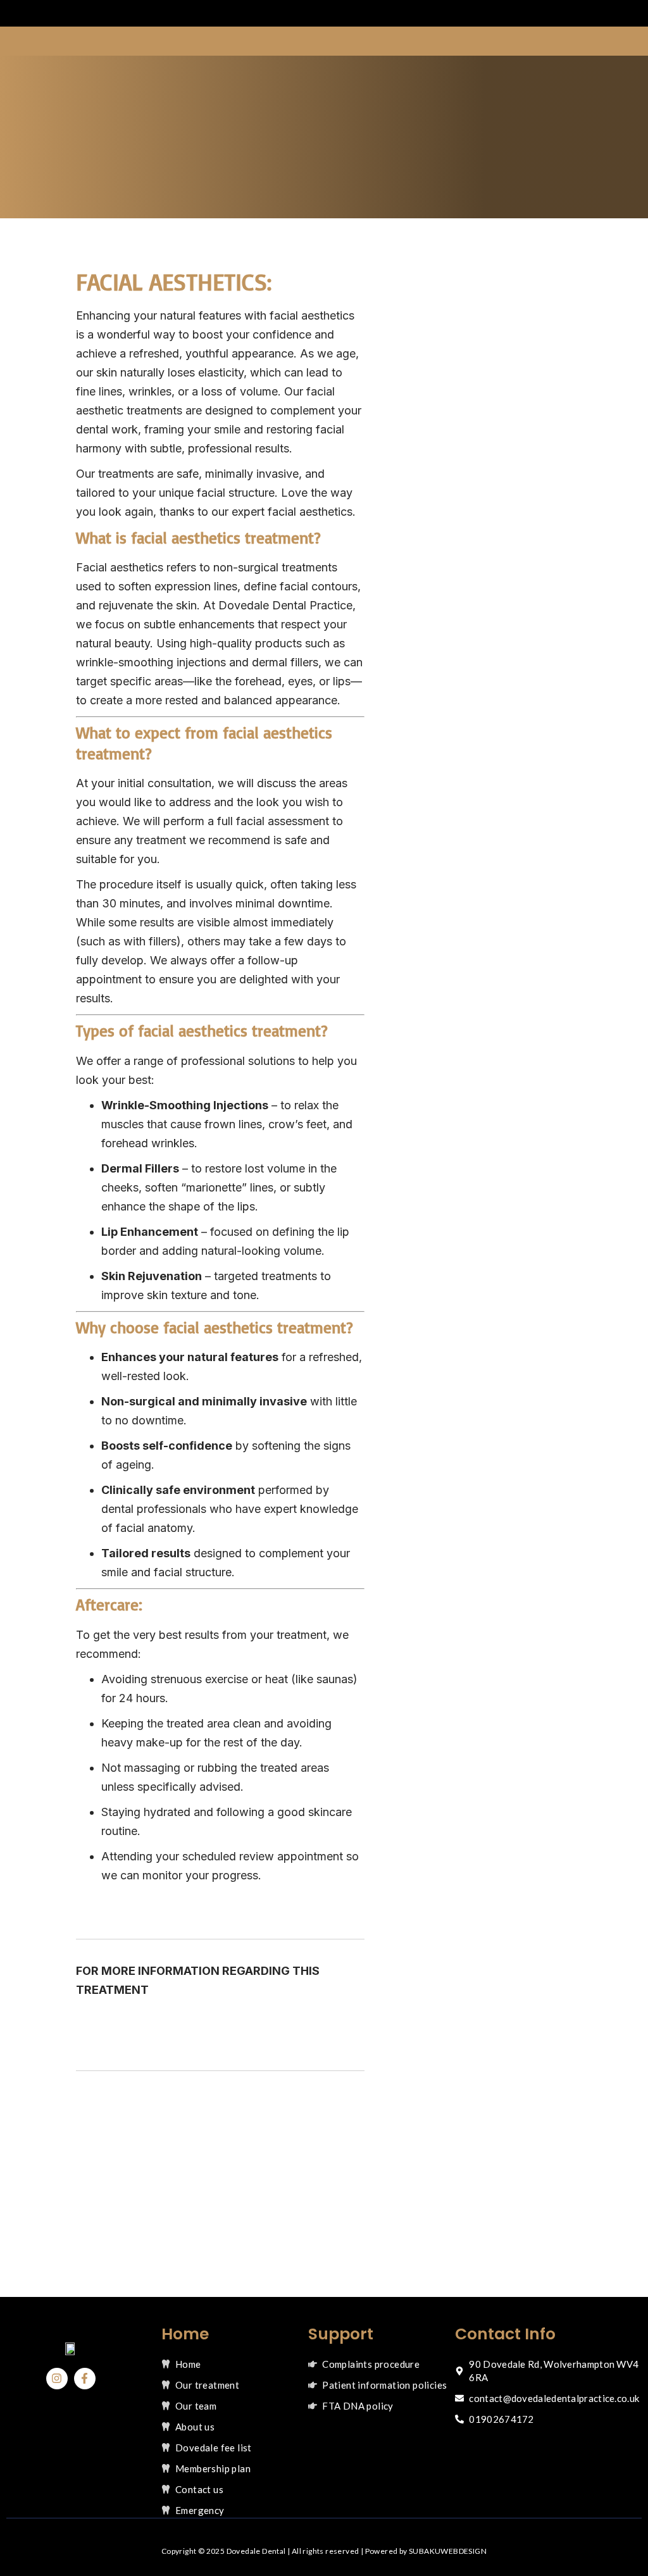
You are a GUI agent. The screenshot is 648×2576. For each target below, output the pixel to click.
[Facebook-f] (85, 2379)
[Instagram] (57, 2379)
